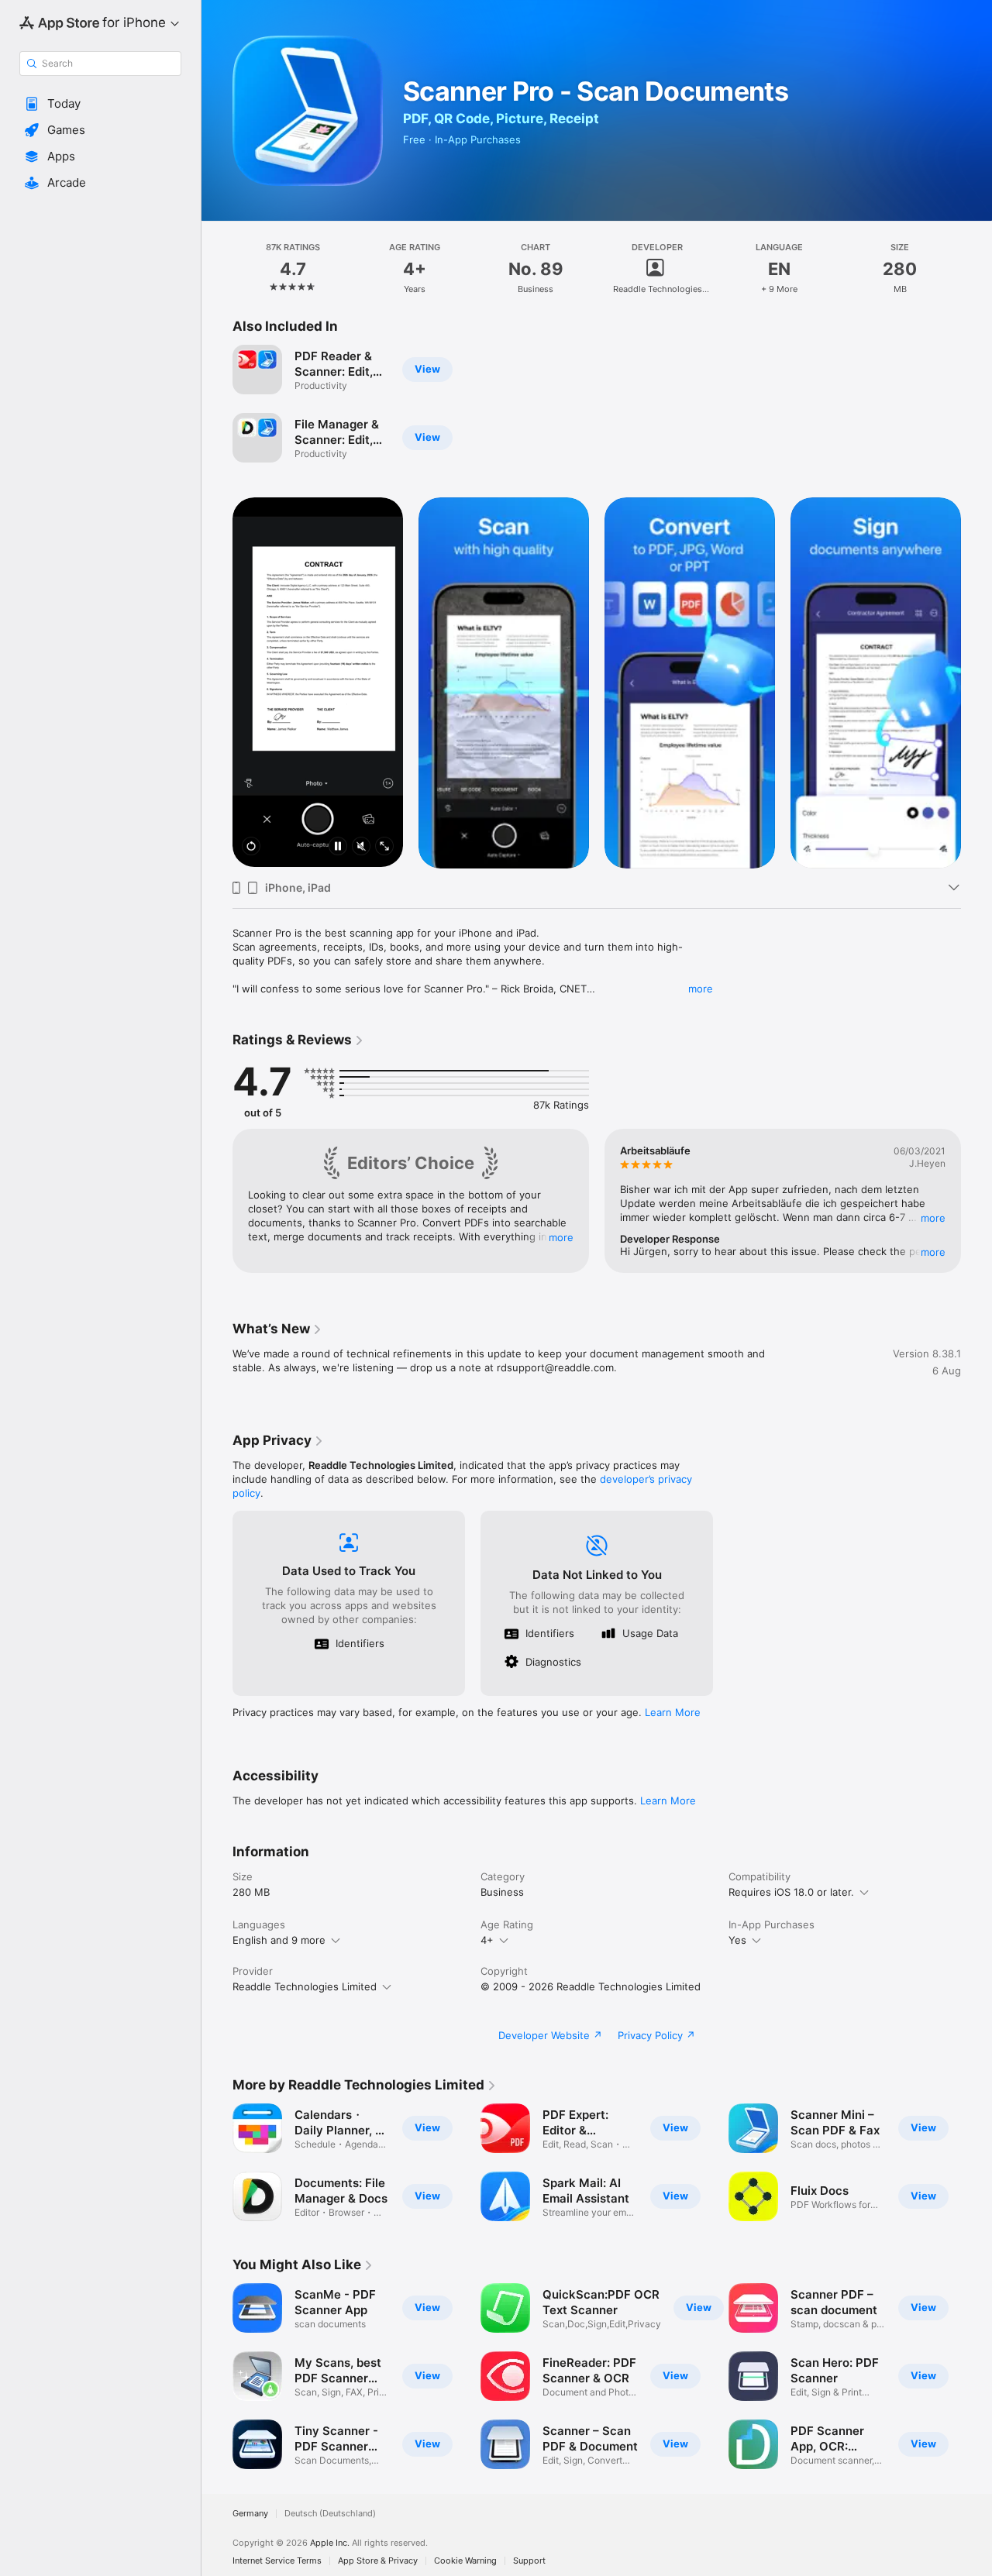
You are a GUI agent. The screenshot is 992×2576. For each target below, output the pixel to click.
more (701, 989)
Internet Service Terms (277, 2561)
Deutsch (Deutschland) (330, 2514)
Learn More (673, 1712)
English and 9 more (279, 1940)
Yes (737, 1940)
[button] (100, 104)
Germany (250, 2514)
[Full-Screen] (384, 847)
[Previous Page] (217, 682)
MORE (561, 1237)
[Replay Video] (251, 847)
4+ (487, 1940)
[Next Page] (976, 682)
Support (529, 2561)
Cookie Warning (465, 2561)
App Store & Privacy (378, 2561)
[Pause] (338, 847)
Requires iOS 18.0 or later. (791, 1892)
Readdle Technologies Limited (305, 1986)
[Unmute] (361, 847)
